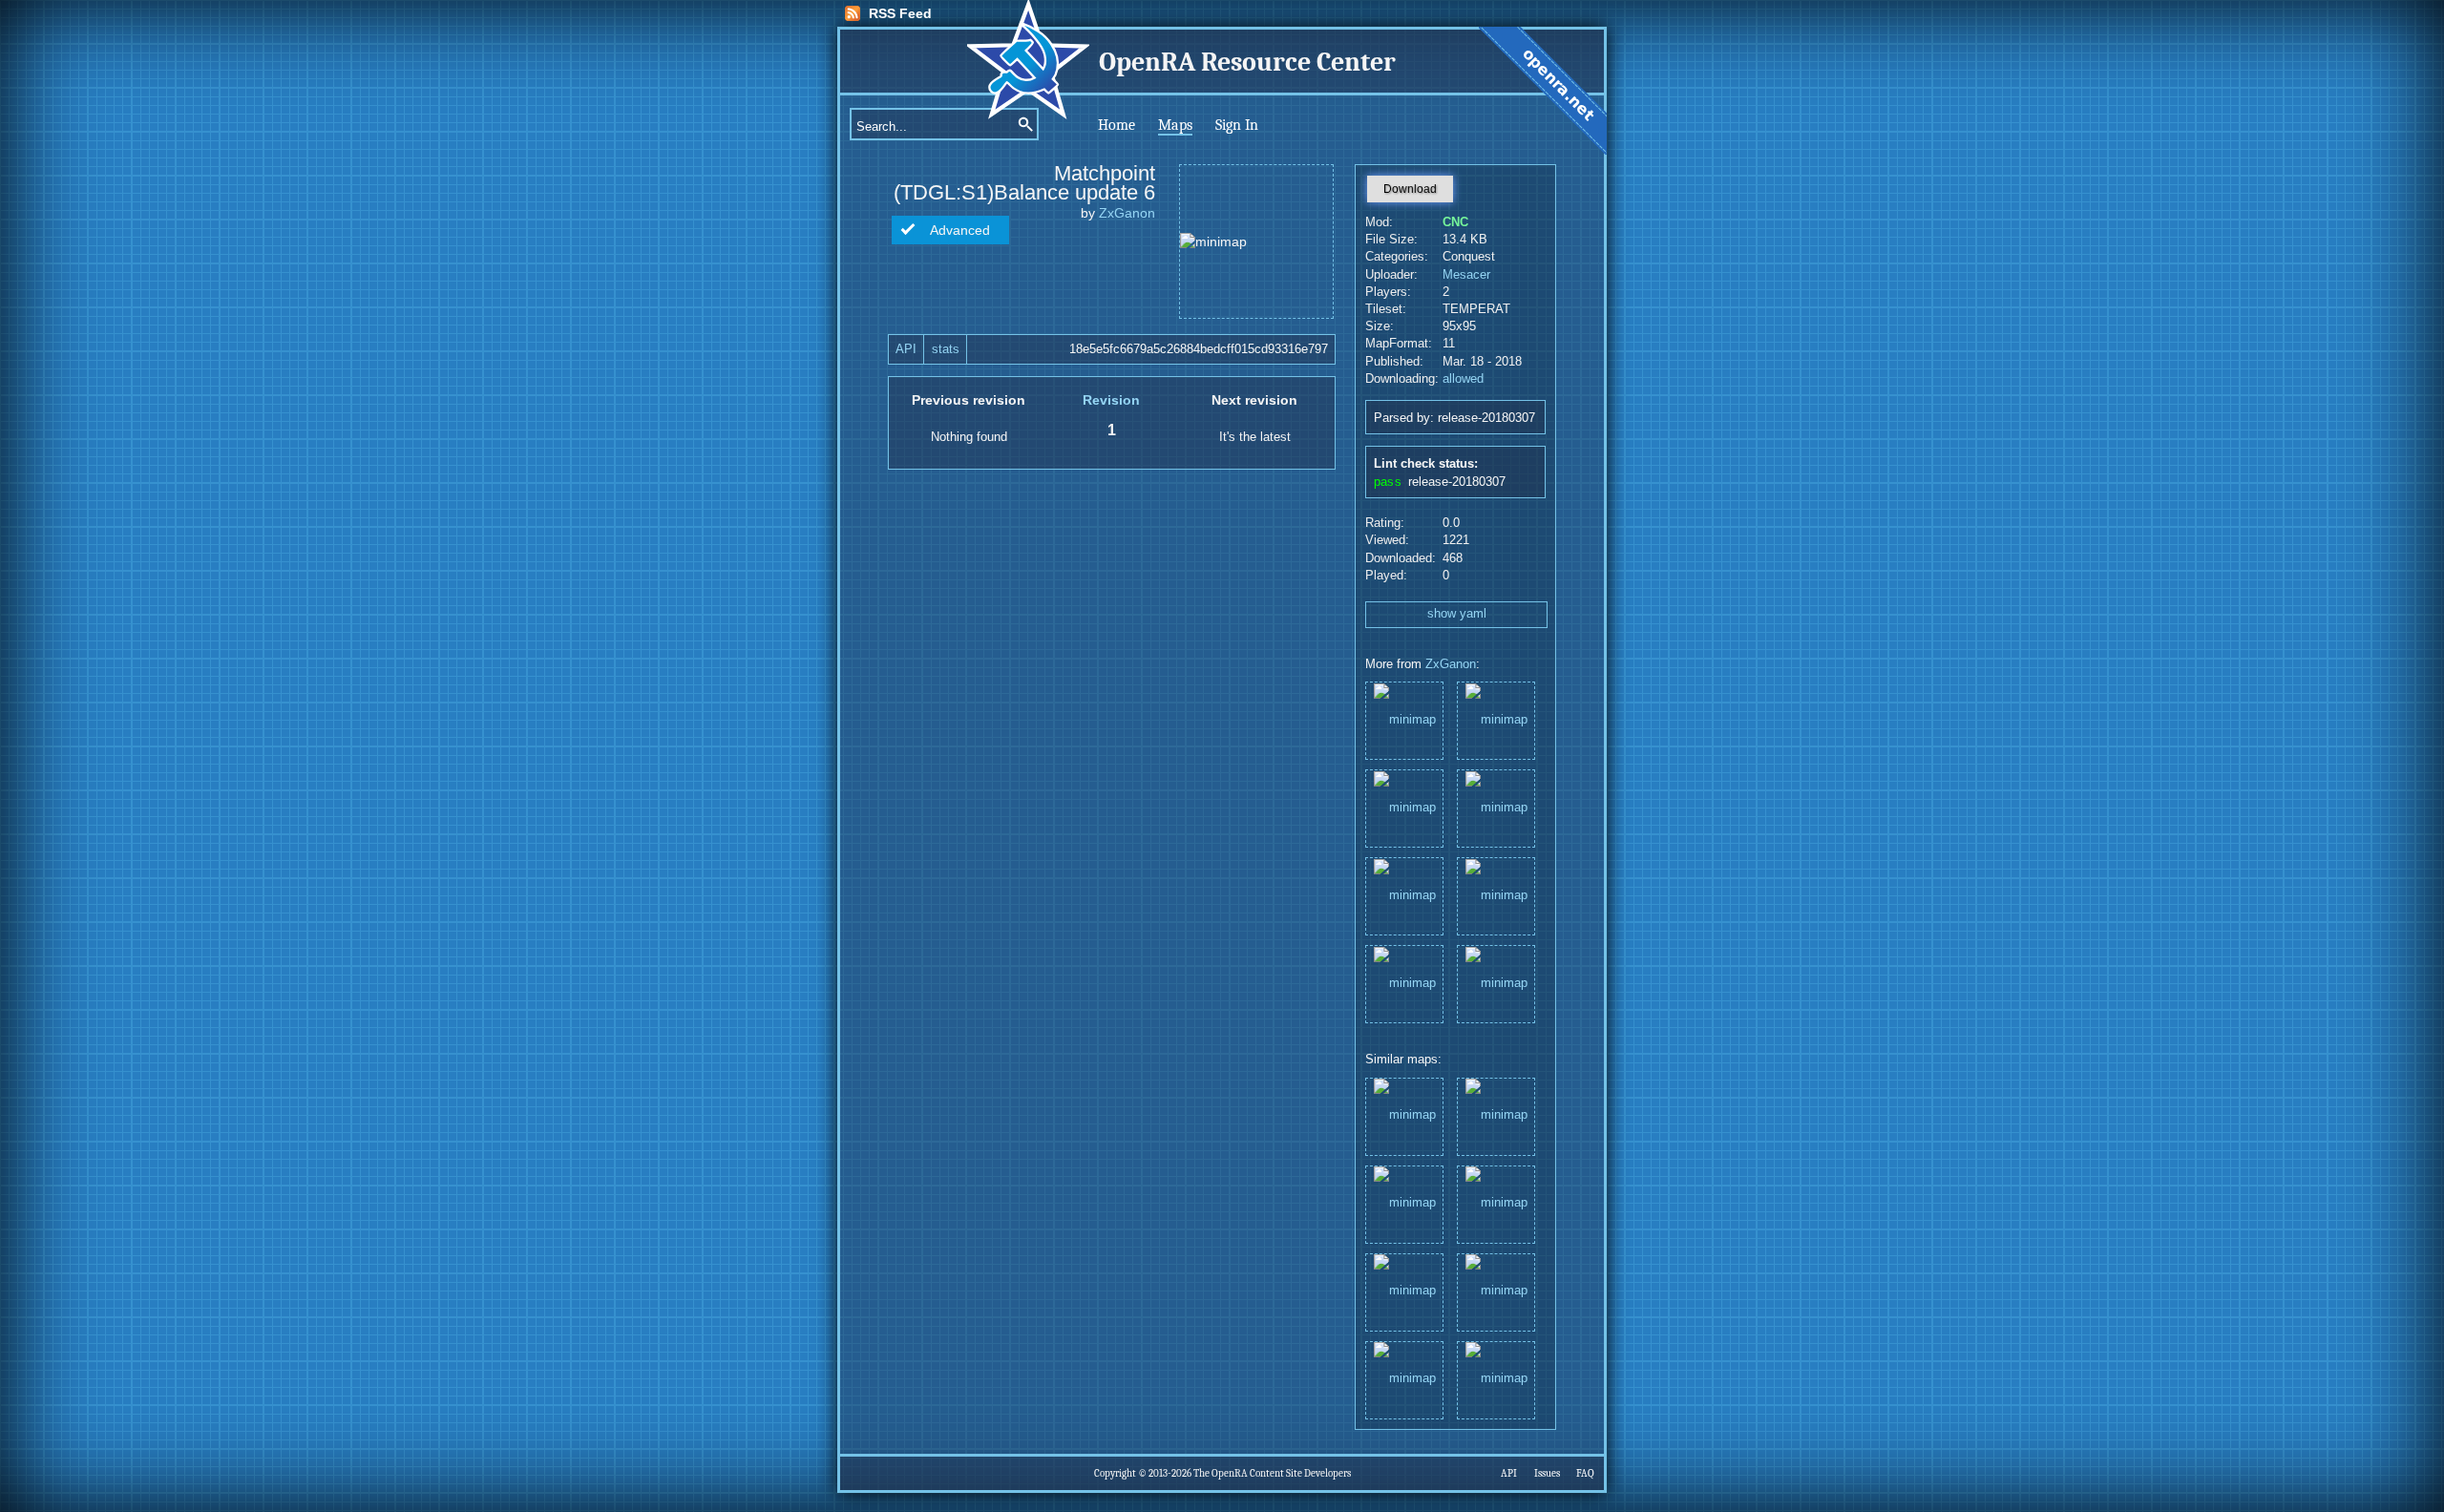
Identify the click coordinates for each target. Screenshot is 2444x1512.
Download (1410, 189)
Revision (1111, 400)
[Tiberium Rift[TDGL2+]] (1496, 719)
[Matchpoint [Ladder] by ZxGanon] (1404, 1291)
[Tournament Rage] (1496, 983)
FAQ (1585, 1473)
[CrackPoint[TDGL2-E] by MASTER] (1404, 1115)
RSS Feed (900, 13)
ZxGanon (1127, 213)
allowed (1463, 379)
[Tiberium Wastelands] (1404, 719)
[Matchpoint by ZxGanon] (1404, 1203)
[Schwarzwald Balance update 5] (1404, 983)
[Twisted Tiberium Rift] (1404, 895)
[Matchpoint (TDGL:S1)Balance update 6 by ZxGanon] (1496, 1115)
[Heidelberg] (1496, 807)
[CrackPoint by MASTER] (1496, 1379)
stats (946, 349)
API (906, 349)
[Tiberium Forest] (1404, 807)
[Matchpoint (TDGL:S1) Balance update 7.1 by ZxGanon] (1496, 1203)
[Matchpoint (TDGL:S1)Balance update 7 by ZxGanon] (1496, 1291)
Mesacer (1466, 275)
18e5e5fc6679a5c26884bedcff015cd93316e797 (1199, 349)
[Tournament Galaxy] (1496, 895)
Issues (1547, 1473)
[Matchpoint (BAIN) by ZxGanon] (1404, 1379)
